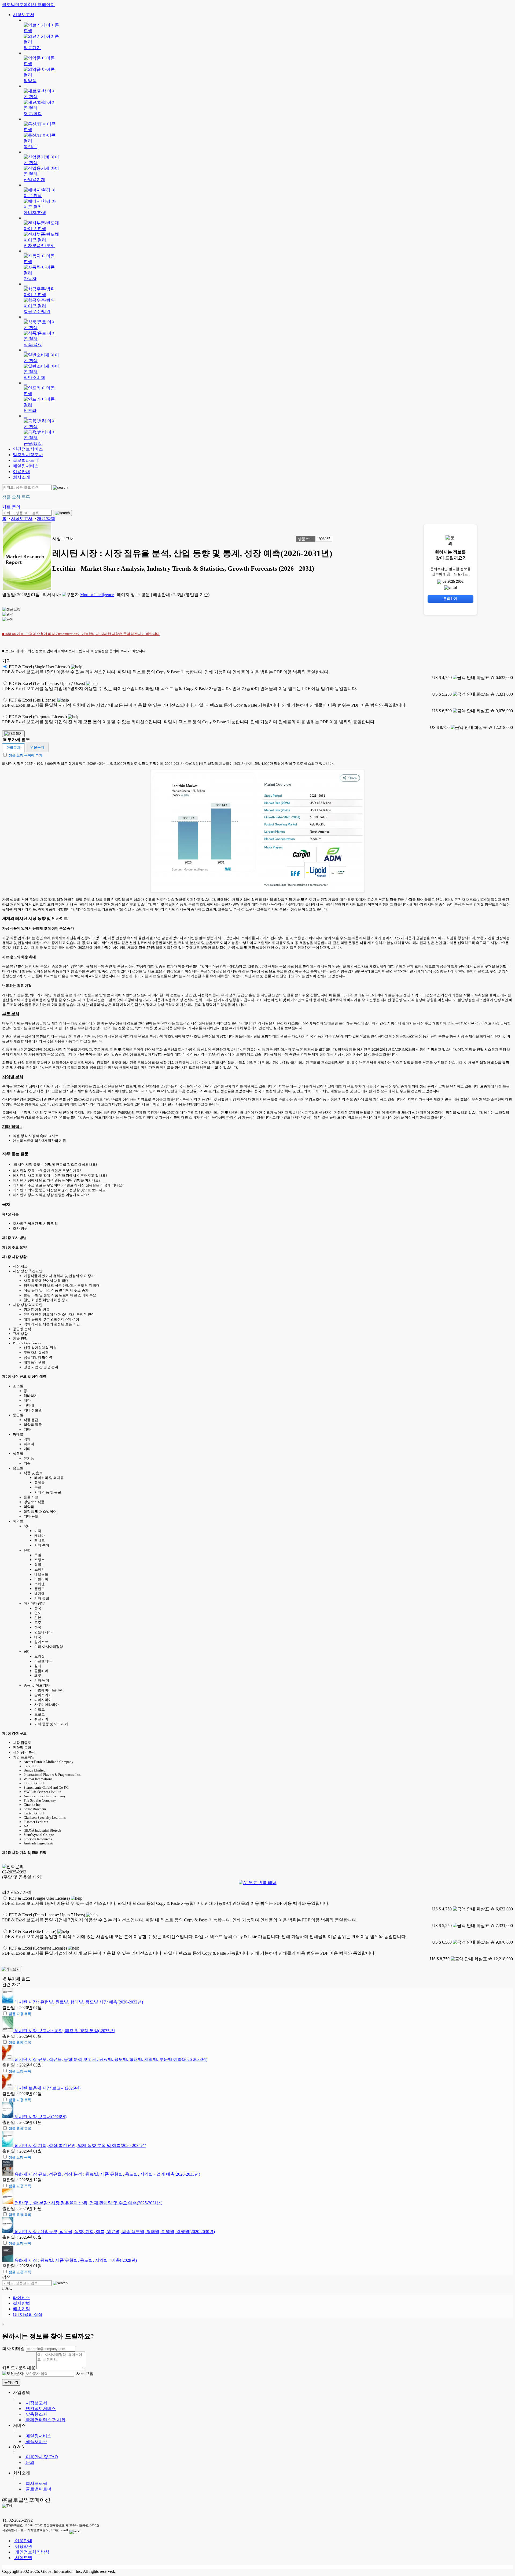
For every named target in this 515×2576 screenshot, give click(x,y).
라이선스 (21, 2298)
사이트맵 (23, 2558)
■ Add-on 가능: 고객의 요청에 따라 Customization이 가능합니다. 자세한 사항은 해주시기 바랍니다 (81, 634)
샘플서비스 (36, 2442)
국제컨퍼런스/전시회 (45, 2420)
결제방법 (21, 2303)
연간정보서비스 (28, 449)
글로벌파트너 (26, 460)
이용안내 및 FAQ (41, 2457)
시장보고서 (24, 15)
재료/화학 (46, 518)
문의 (30, 2462)
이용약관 (23, 2546)
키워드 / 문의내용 (19, 2368)
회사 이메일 (13, 2348)
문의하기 (11, 2382)
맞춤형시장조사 (28, 455)
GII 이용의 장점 (28, 2314)
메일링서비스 (26, 466)
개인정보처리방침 (32, 2552)
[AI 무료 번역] (258, 1883)
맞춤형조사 (36, 2414)
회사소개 (21, 477)
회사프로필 (36, 2483)
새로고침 (84, 2373)
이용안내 (21, 472)
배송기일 (21, 2309)
